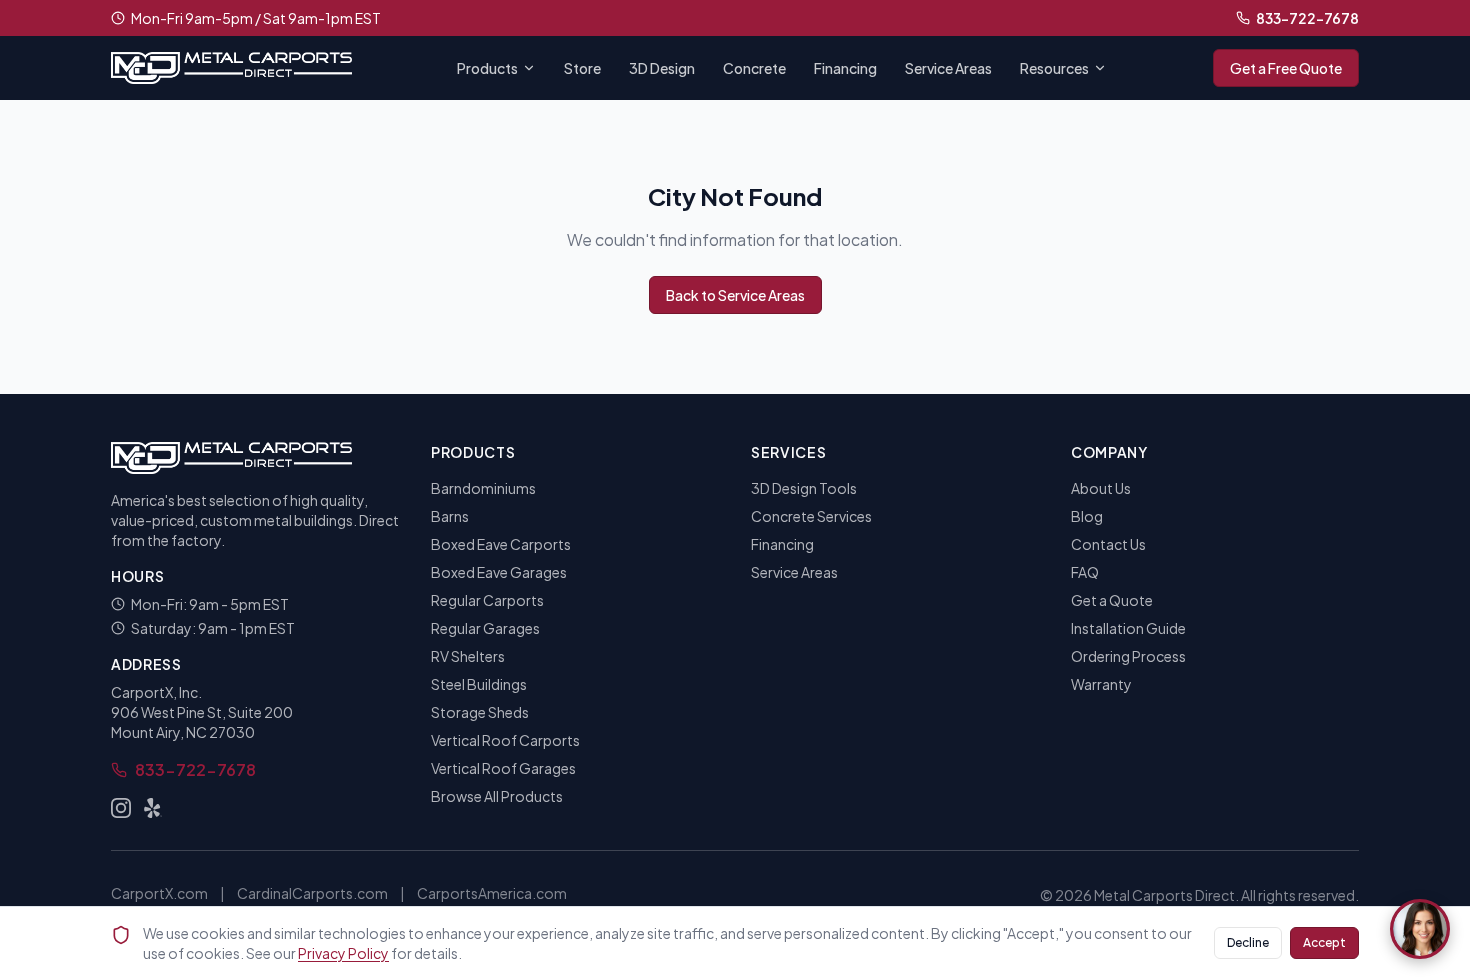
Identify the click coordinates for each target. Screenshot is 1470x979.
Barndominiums (483, 488)
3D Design (662, 68)
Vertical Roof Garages (503, 768)
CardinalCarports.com (312, 893)
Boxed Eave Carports (501, 544)
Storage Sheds (480, 712)
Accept (1324, 942)
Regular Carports (487, 600)
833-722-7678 (1307, 18)
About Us (1101, 488)
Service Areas (948, 68)
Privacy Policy (343, 953)
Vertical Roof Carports (505, 740)
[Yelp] (153, 808)
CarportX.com (159, 893)
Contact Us (1108, 544)
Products (487, 68)
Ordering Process (1128, 656)
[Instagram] (121, 808)
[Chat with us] (1420, 929)
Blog (1087, 516)
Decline (1248, 942)
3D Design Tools (804, 488)
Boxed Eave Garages (499, 572)
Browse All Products (497, 796)
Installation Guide (1128, 628)
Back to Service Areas (735, 295)
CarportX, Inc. (156, 692)
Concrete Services (811, 516)
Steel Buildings (479, 684)
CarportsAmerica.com (492, 893)
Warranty (1101, 684)
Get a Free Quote (1286, 68)
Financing (845, 68)
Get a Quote (1112, 600)
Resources (1054, 68)
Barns (450, 516)
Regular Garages (485, 628)
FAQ (1085, 572)
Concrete (754, 68)
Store (582, 68)
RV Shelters (468, 656)
